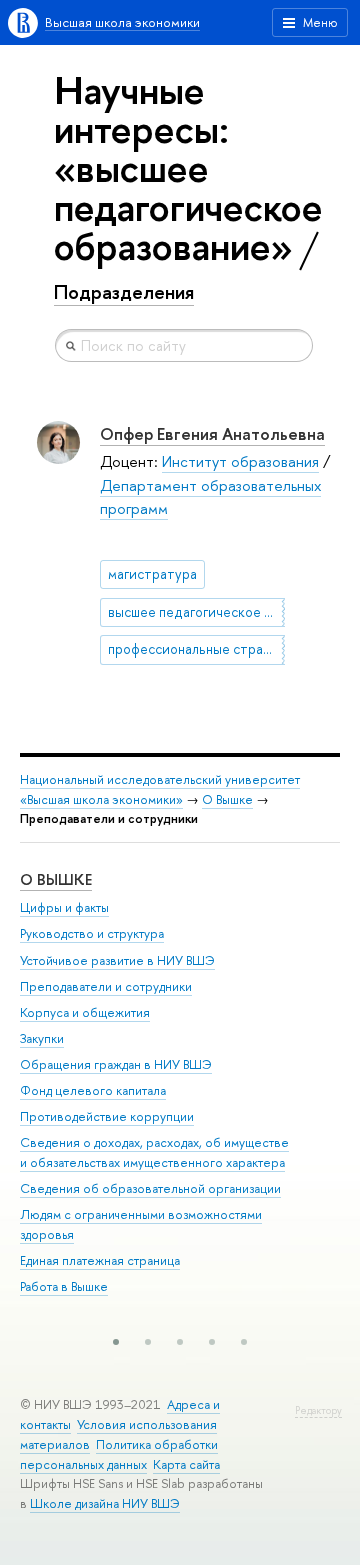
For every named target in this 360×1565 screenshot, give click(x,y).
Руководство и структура (92, 933)
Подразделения (124, 292)
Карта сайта (186, 1464)
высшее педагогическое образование (196, 612)
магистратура (152, 574)
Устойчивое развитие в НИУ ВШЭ (117, 960)
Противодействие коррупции (107, 1116)
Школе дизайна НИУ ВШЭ (105, 1503)
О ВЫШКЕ (56, 879)
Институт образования (240, 461)
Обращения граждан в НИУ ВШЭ (116, 1064)
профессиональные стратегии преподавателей (196, 649)
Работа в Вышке (64, 1286)
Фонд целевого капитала (93, 1090)
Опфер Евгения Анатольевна (212, 433)
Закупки (42, 1038)
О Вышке (227, 799)
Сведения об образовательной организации (150, 1188)
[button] (116, 1342)
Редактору (318, 1410)
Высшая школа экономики (122, 22)
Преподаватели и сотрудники (106, 986)
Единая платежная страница (100, 1260)
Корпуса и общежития (85, 1012)
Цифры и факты (64, 907)
